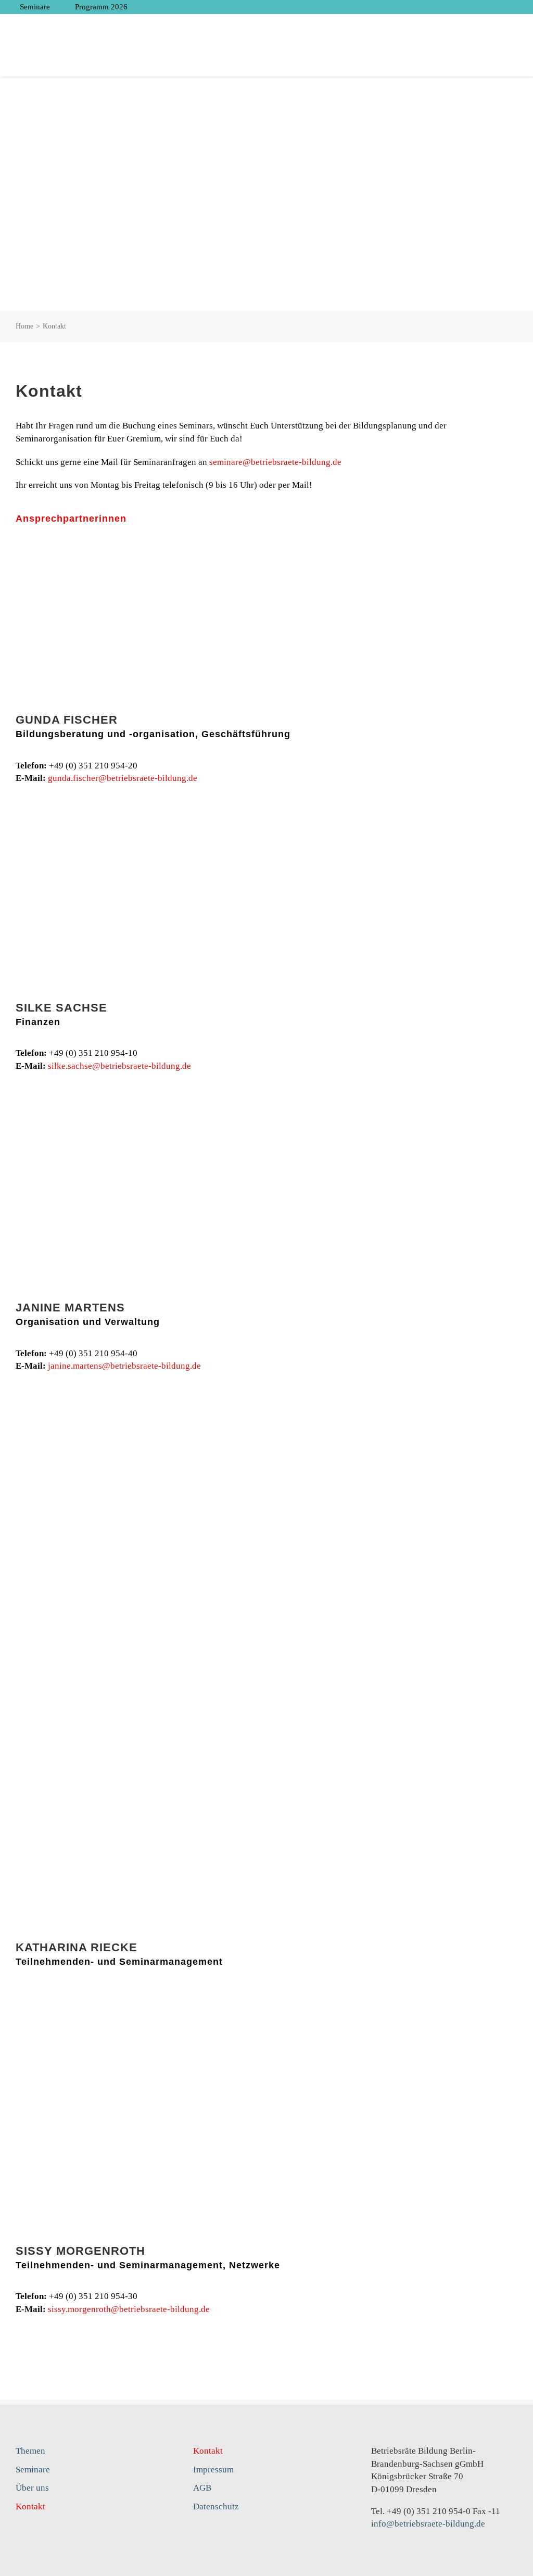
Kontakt (30, 2506)
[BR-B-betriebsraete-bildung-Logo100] (463, 24)
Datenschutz (216, 2506)
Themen (30, 2451)
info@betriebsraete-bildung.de (428, 2524)
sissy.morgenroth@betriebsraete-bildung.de (129, 2309)
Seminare (33, 2470)
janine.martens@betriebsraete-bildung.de (124, 1366)
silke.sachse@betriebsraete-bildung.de (119, 1066)
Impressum (213, 2470)
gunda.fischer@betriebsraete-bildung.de (123, 778)
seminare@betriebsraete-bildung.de (275, 462)
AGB (202, 2488)
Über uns (32, 2488)
